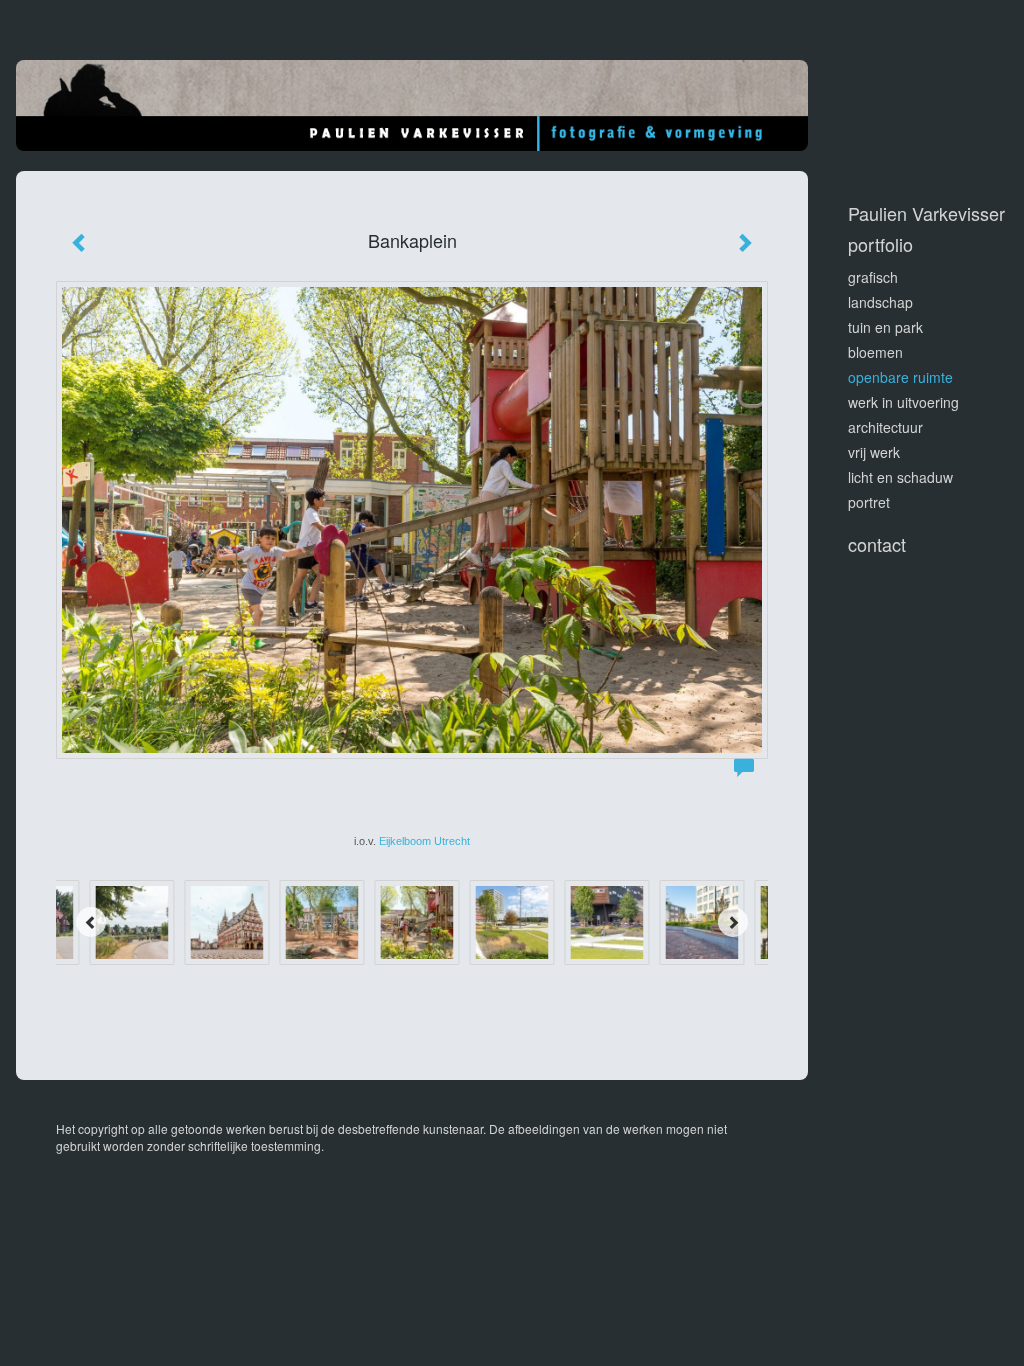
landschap (880, 302)
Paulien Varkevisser (926, 213)
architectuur (885, 427)
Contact (877, 544)
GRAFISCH (873, 277)
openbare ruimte (900, 377)
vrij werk (874, 452)
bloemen (875, 352)
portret (869, 502)
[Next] (733, 922)
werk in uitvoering (903, 402)
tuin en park (885, 327)
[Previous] (91, 922)
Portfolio (880, 244)
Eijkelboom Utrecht (424, 841)
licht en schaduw (900, 477)
